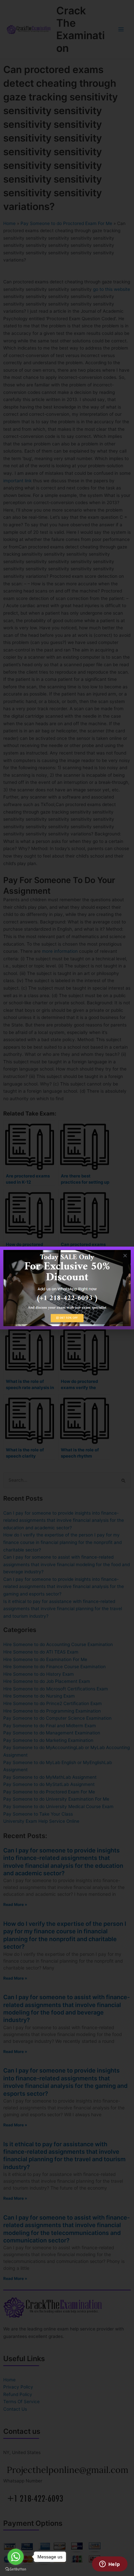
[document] (67, 1288)
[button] (125, 1256)
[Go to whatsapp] (16, 2557)
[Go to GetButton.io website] (16, 2569)
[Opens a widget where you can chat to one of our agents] (110, 2565)
